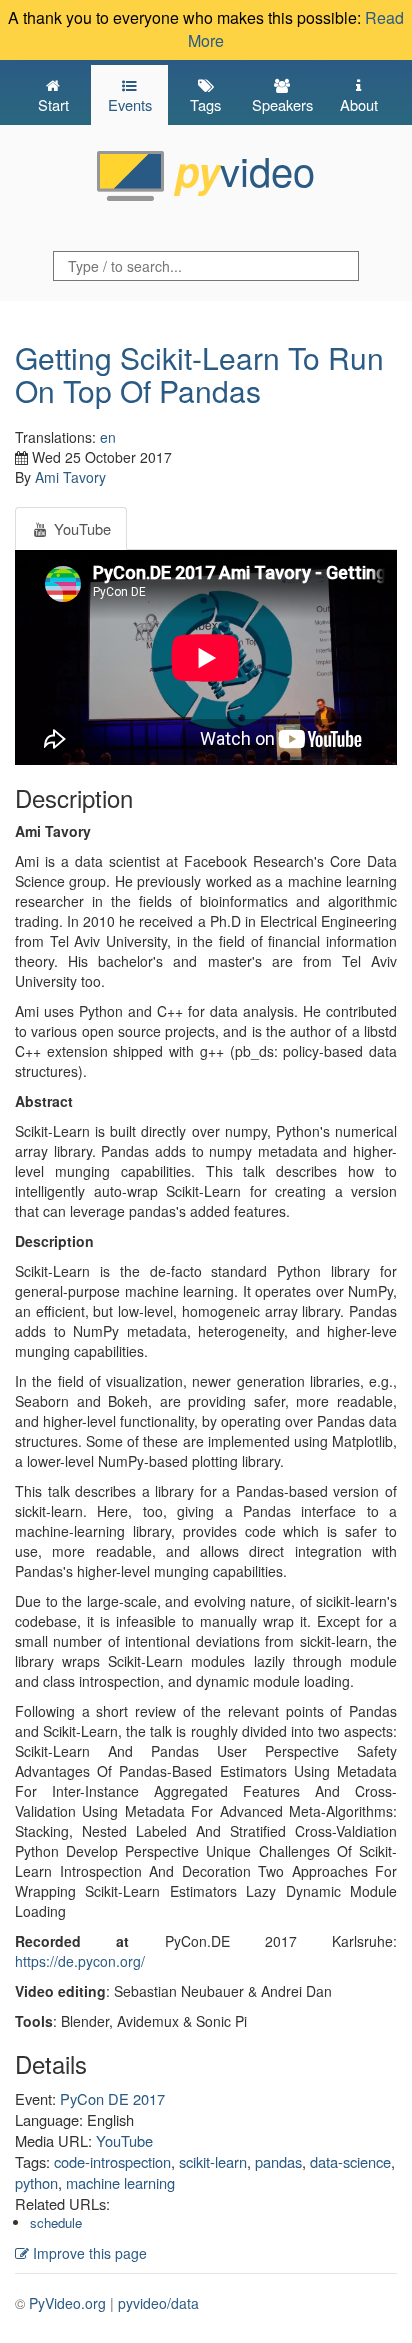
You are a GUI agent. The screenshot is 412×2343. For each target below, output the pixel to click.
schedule (56, 2222)
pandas (278, 2161)
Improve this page (88, 2253)
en (108, 437)
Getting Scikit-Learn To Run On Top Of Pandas (199, 374)
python (36, 2182)
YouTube (124, 2140)
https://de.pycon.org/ (80, 1961)
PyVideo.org (67, 2303)
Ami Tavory (70, 477)
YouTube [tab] (80, 528)
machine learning (120, 2182)
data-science (350, 2161)
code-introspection (112, 2161)
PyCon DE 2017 (112, 2098)
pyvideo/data (158, 2303)
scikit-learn (213, 2161)
